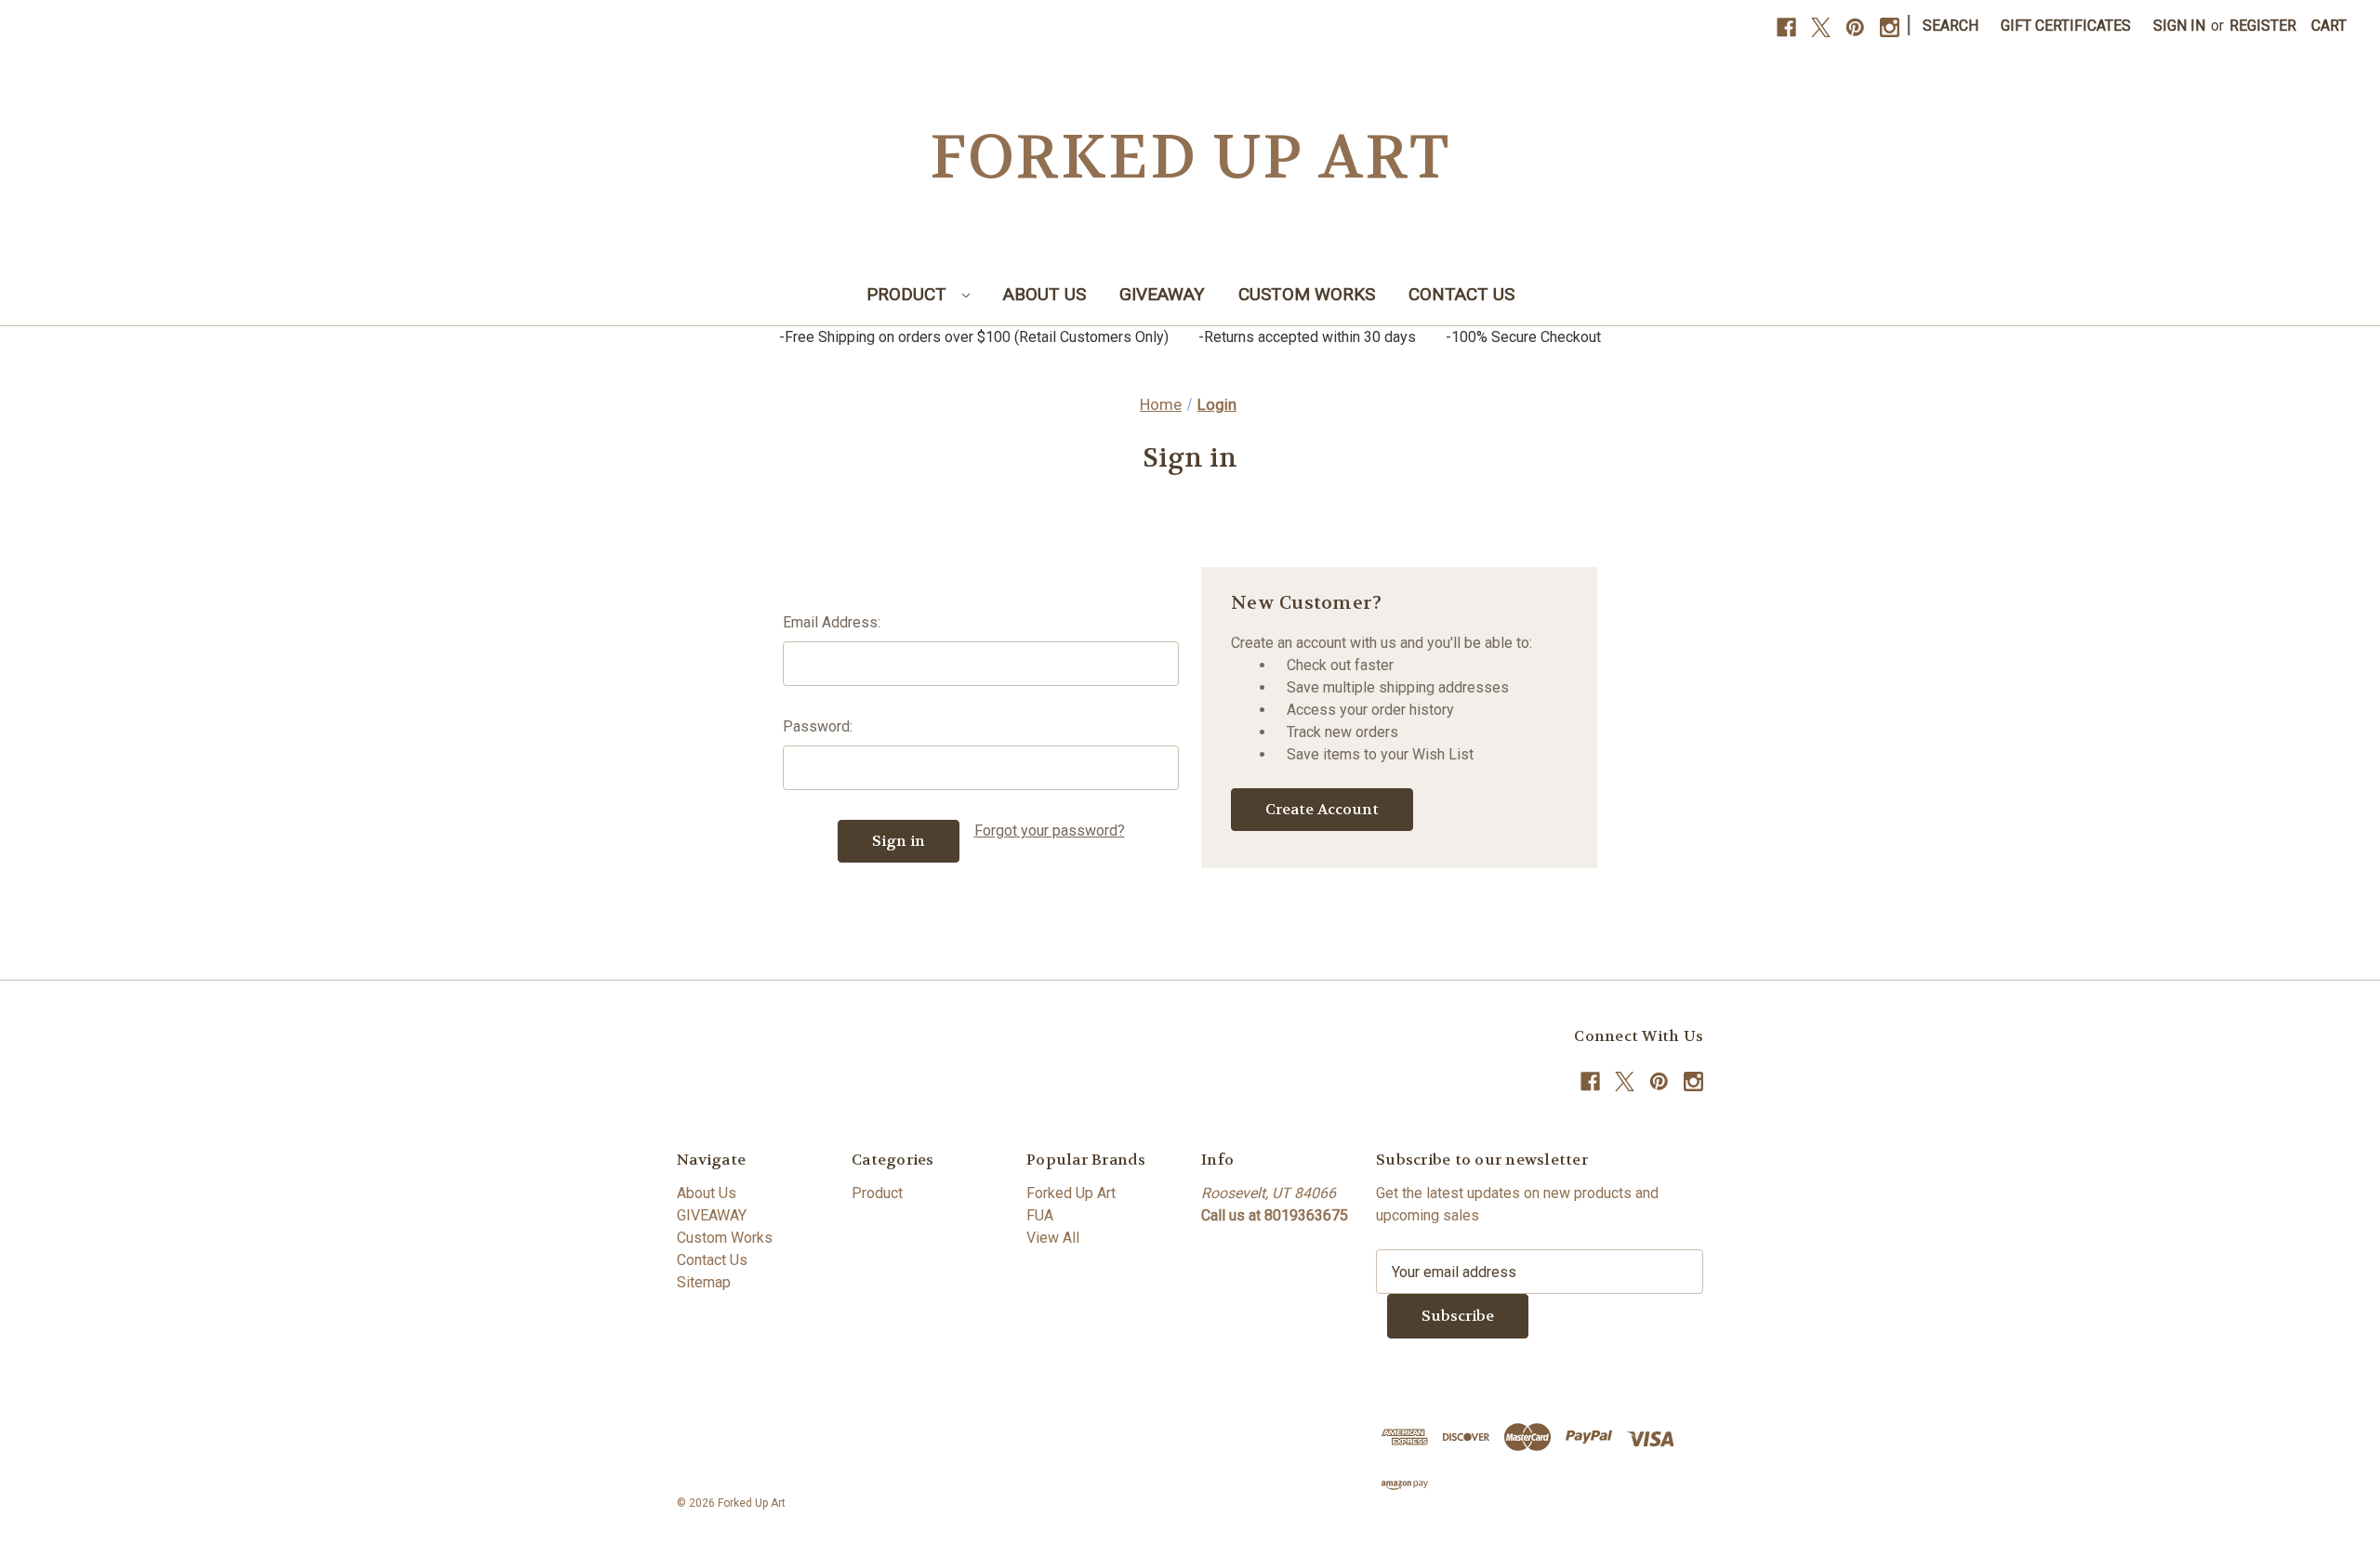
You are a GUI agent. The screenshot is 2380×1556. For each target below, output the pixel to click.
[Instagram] (1890, 27)
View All (1053, 1238)
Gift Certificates (2066, 26)
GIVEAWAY (1162, 294)
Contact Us (1461, 294)
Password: (818, 726)
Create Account (1322, 809)
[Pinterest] (1855, 27)
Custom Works (1307, 294)
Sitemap (704, 1282)
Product (909, 294)
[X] (1821, 27)
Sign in (2179, 26)
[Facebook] (1786, 27)
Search (1950, 26)
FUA (1040, 1215)
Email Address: (832, 622)
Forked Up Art (1071, 1193)
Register (2263, 26)
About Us (1045, 294)
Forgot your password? (1050, 831)
